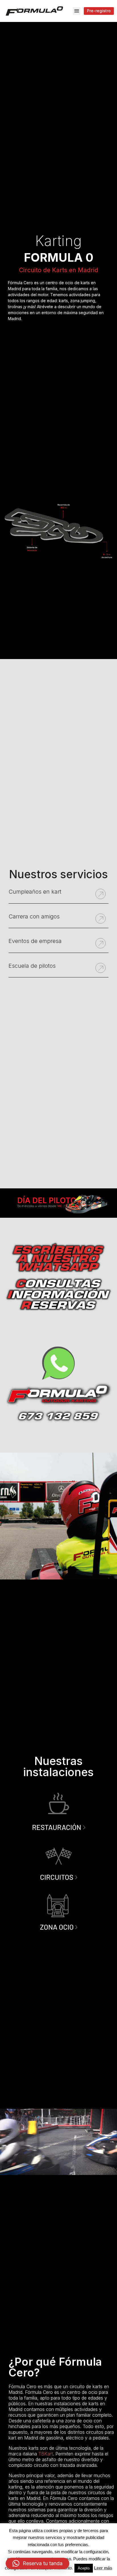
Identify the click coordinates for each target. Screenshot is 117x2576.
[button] (77, 11)
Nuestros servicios (58, 874)
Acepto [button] (84, 2568)
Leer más (103, 2568)
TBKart (46, 2454)
